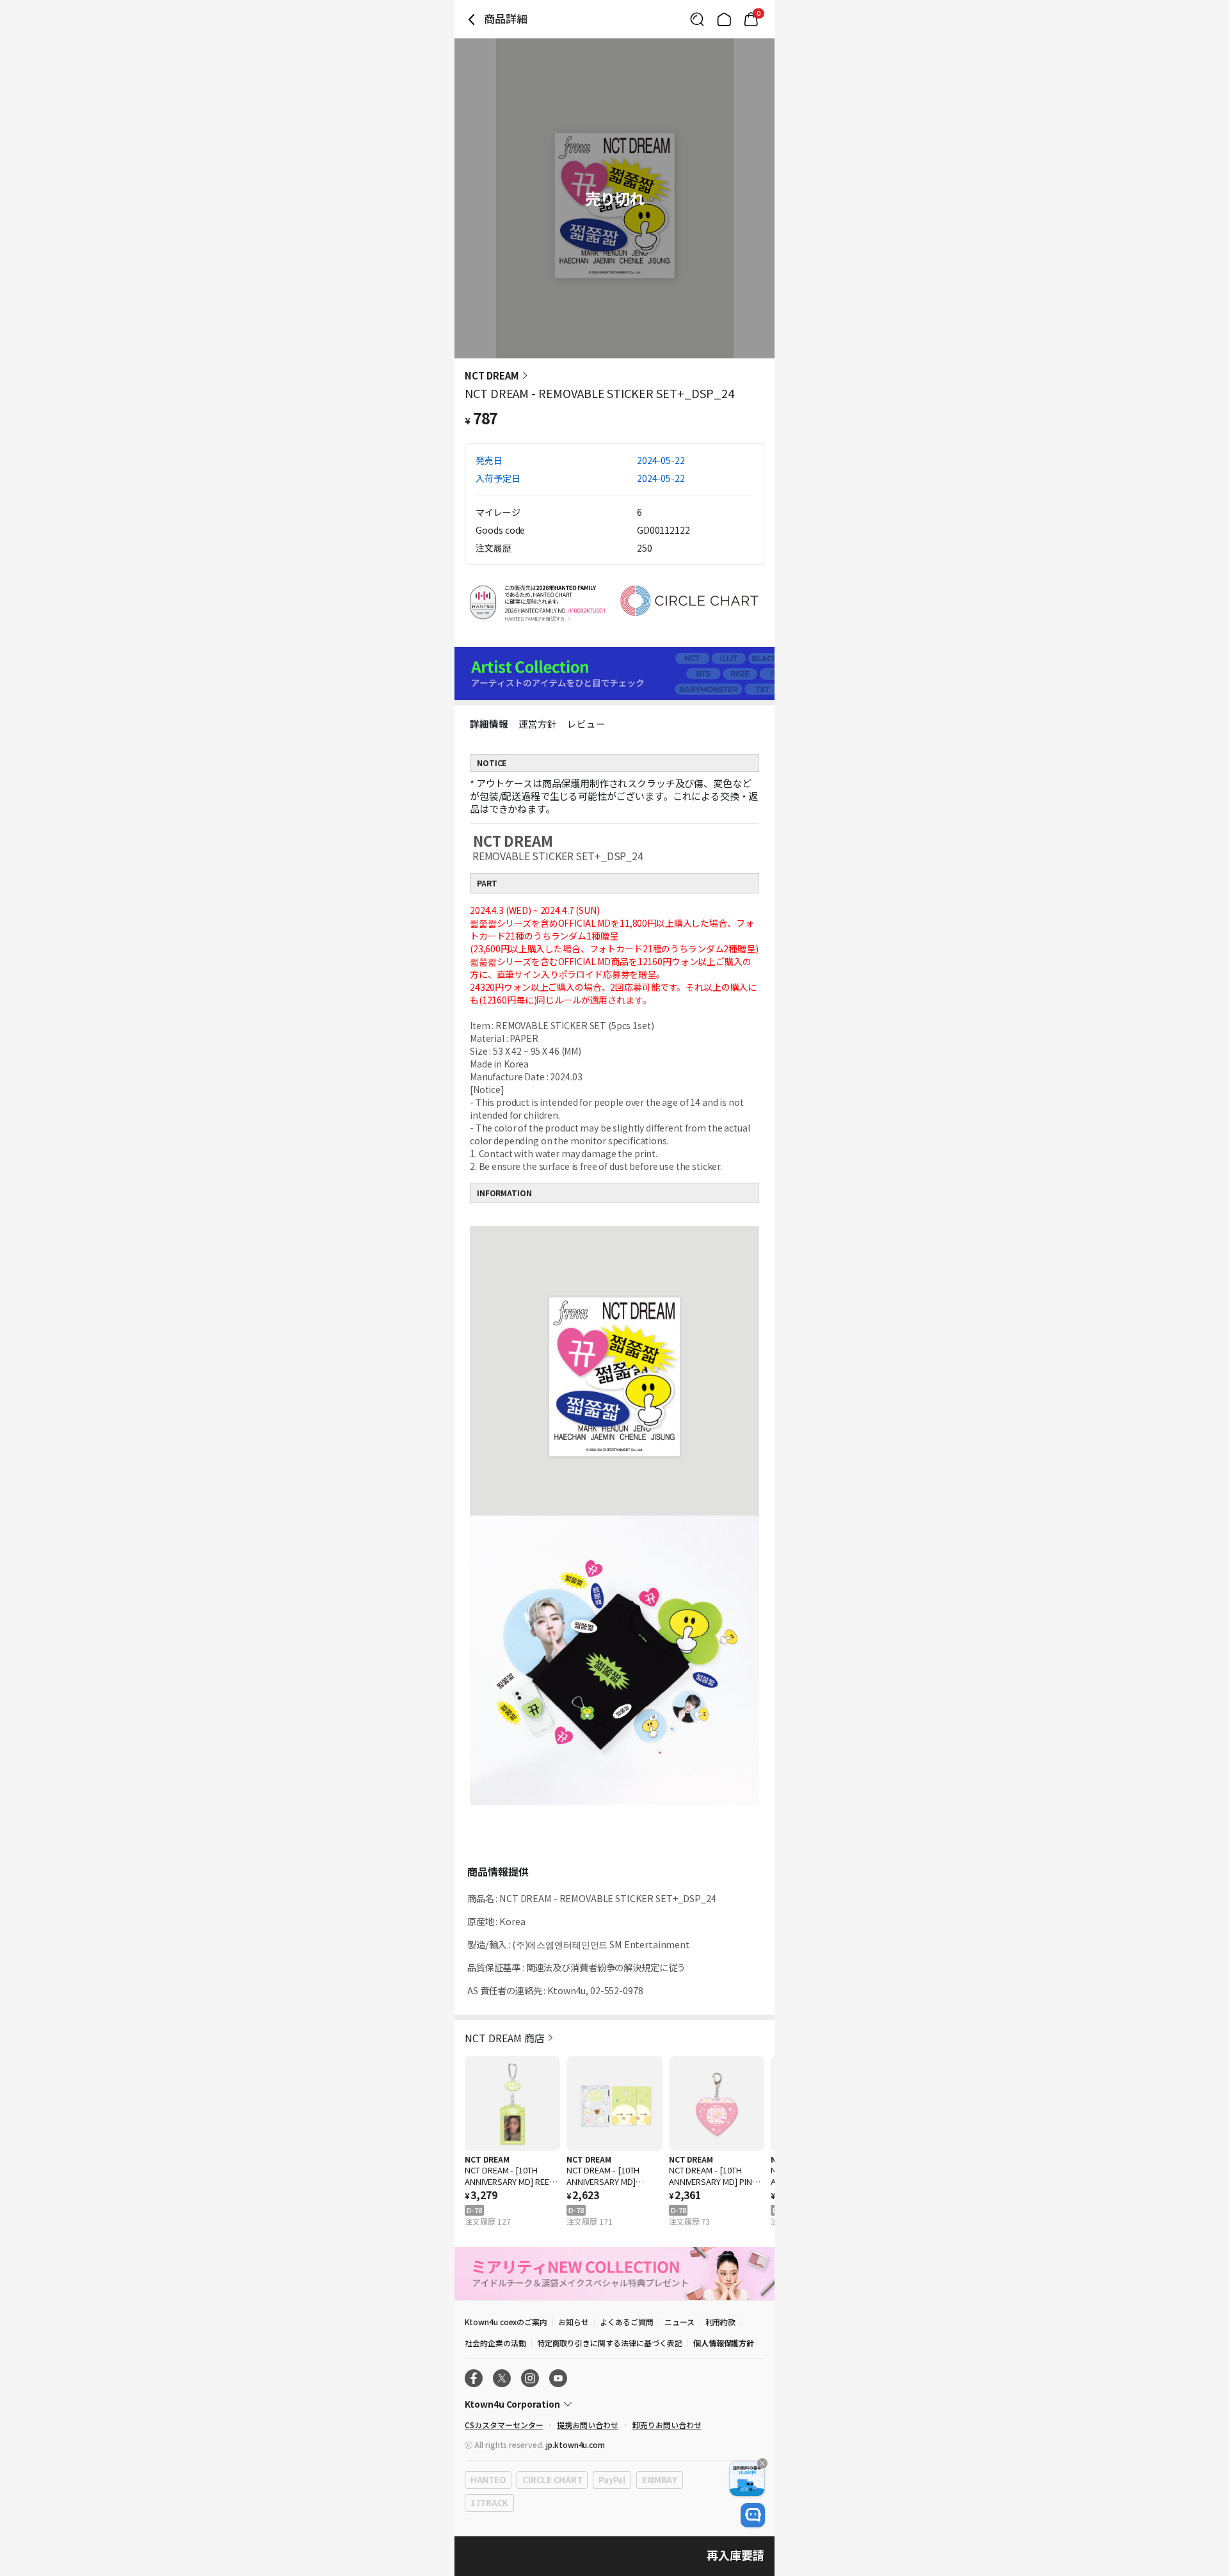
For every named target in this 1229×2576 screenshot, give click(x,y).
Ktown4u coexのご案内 (506, 2322)
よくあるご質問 (627, 2322)
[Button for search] (697, 19)
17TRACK (489, 2503)
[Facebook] (474, 2378)
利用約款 (721, 2322)
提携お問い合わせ (588, 2425)
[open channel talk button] (753, 2515)
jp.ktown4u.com (575, 2444)
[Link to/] (724, 19)
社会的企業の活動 (495, 2343)
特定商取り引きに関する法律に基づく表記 (610, 2343)
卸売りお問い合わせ (667, 2425)
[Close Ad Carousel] (762, 2463)
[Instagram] (530, 2378)
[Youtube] (558, 2378)
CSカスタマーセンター (504, 2425)
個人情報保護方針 (724, 2343)
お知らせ (574, 2322)
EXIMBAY (660, 2480)
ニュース (679, 2322)
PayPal (612, 2480)
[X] (502, 2378)
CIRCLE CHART (552, 2480)
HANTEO (488, 2480)
